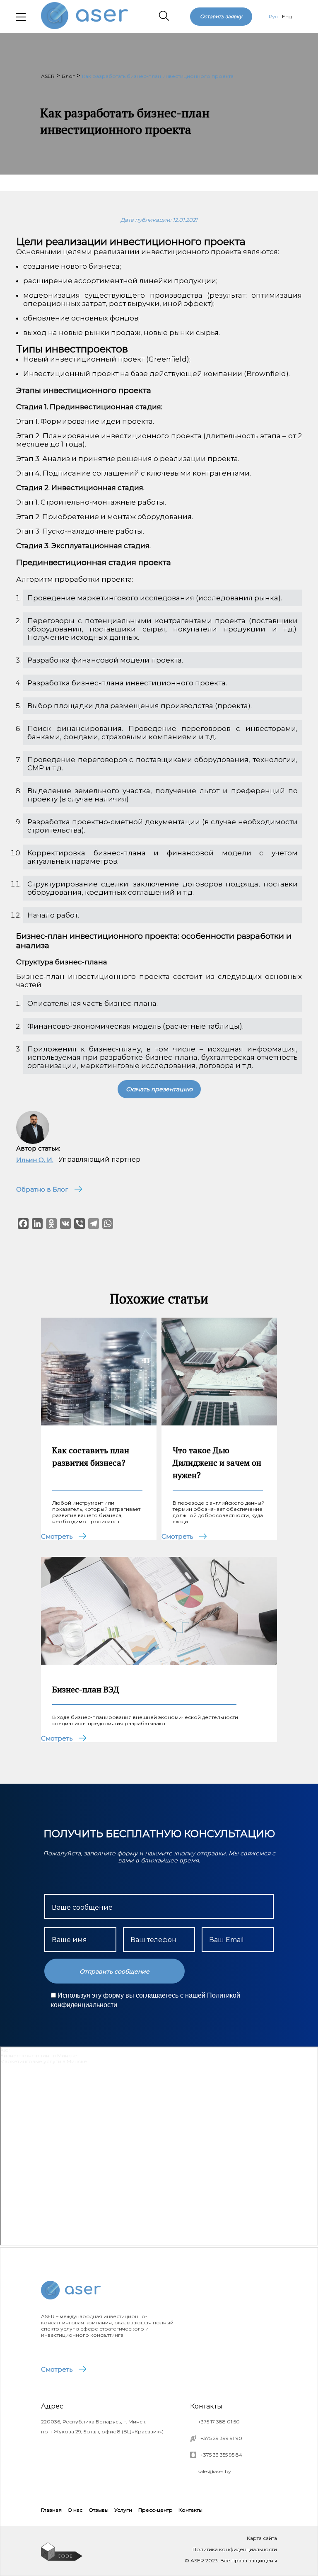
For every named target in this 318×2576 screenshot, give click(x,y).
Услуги (123, 2510)
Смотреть (57, 2369)
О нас (75, 2510)
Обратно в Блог (42, 1189)
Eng (287, 16)
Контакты (190, 2510)
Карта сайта (262, 2538)
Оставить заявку (221, 16)
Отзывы (99, 2510)
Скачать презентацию (159, 1089)
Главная (51, 2510)
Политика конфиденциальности (235, 2549)
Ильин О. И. (35, 1160)
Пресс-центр (155, 2510)
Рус (273, 16)
